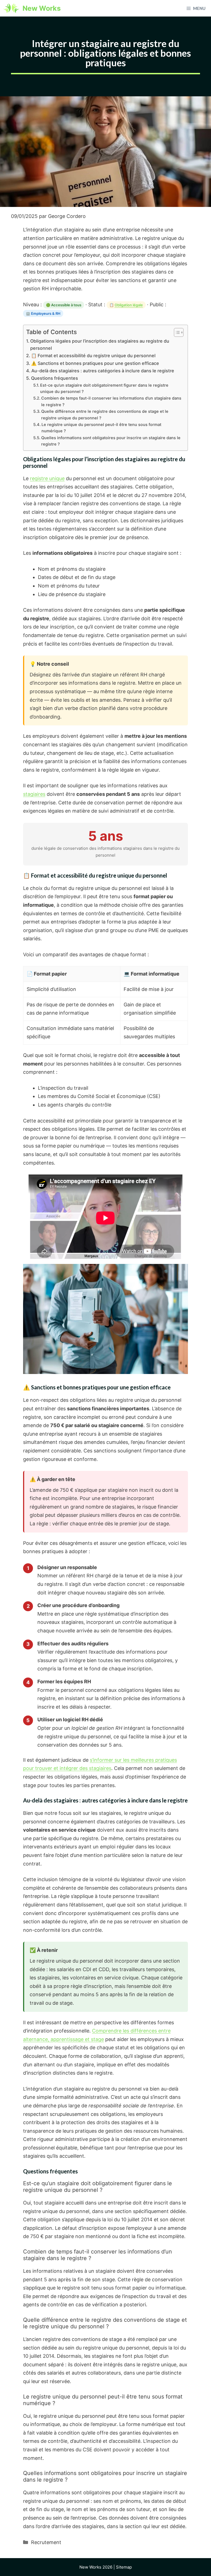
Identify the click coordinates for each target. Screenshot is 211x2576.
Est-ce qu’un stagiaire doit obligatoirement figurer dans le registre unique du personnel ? (104, 388)
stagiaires (34, 794)
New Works (42, 8)
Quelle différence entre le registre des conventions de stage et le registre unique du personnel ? (105, 415)
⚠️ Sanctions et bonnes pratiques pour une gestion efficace (95, 363)
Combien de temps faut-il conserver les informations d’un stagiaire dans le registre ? (111, 401)
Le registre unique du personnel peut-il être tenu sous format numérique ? (101, 428)
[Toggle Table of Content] (176, 332)
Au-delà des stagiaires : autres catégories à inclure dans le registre (103, 371)
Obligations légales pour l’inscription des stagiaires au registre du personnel (100, 345)
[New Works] (11, 8)
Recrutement (46, 2542)
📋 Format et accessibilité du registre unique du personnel (93, 356)
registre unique (47, 478)
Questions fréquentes (55, 378)
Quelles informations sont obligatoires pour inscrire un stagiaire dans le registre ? (111, 441)
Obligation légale (129, 305)
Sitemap (124, 2567)
